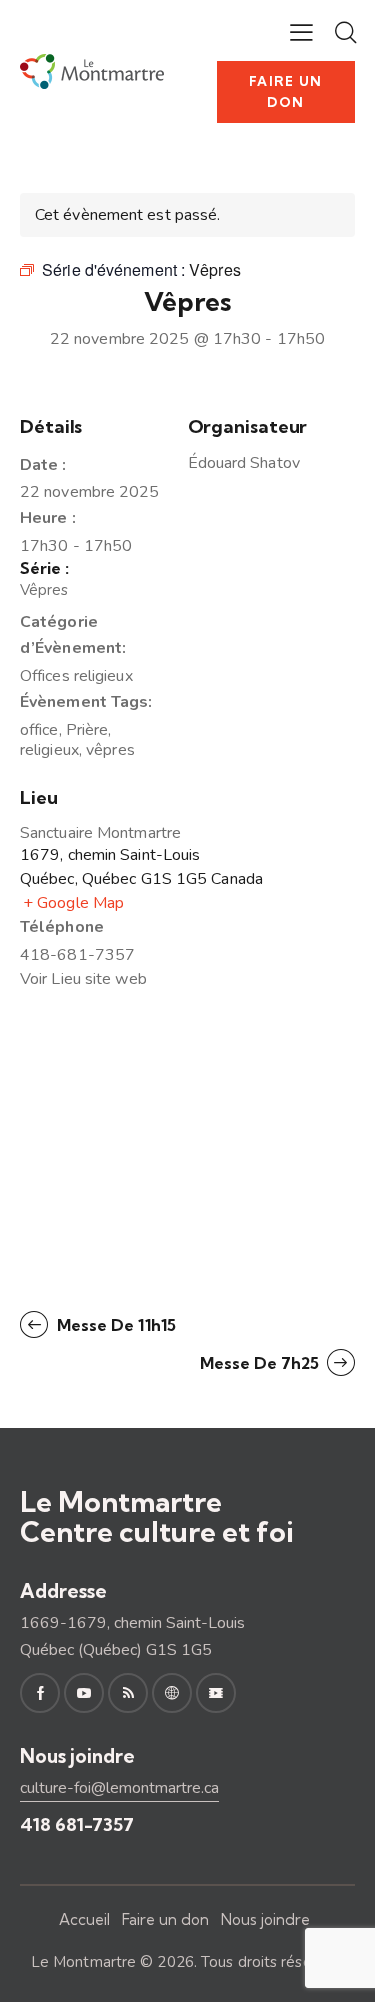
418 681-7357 (77, 1824)
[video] (216, 1693)
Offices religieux (76, 676)
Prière (87, 730)
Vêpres (44, 590)
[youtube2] (84, 1693)
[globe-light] (172, 1693)
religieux (49, 750)
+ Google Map (73, 903)
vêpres (110, 750)
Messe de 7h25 (261, 1363)
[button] (301, 32)
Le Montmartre (83, 1962)
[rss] (128, 1693)
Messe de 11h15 (114, 1325)
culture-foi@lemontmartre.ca (119, 1788)
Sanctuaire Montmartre (100, 833)
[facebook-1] (40, 1693)
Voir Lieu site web (83, 979)
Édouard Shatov (244, 463)
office (39, 730)
